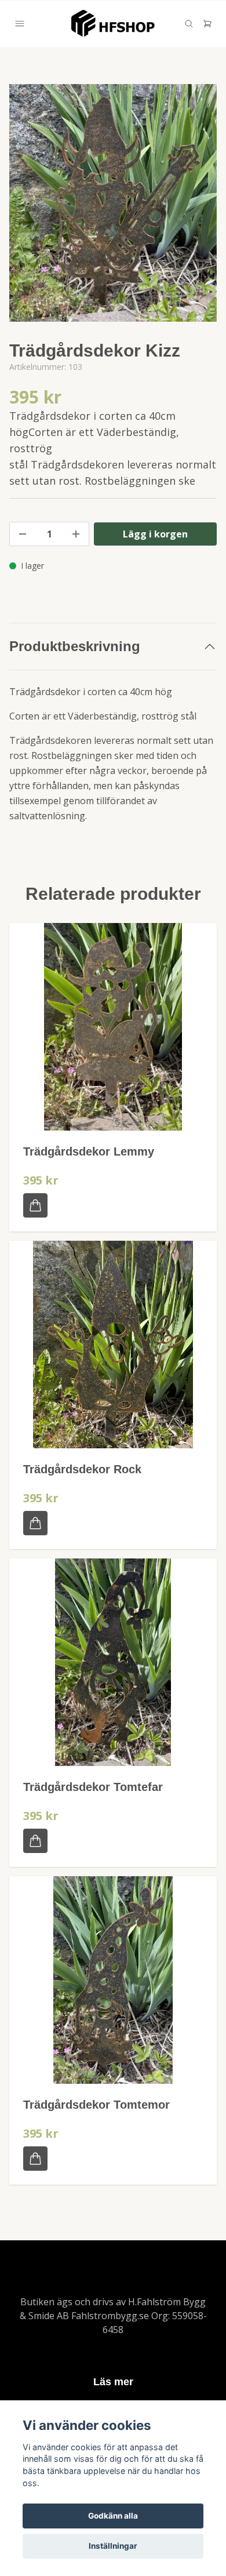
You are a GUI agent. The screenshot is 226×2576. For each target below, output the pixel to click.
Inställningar (113, 2546)
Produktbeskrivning (75, 646)
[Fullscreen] (113, 203)
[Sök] (189, 24)
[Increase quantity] (76, 534)
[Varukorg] (207, 24)
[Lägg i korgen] (35, 1205)
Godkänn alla (113, 2516)
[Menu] (20, 24)
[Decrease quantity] (23, 534)
